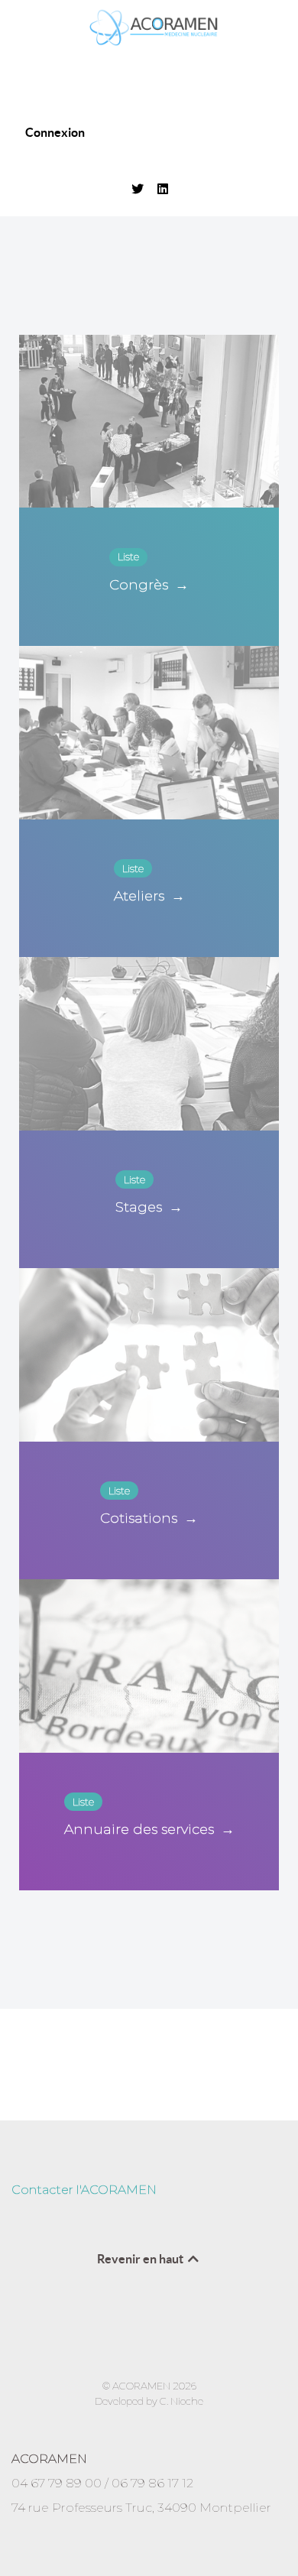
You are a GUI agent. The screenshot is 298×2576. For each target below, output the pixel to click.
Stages (149, 1207)
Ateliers (149, 896)
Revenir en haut (141, 2259)
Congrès (149, 585)
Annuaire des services (149, 1829)
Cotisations (149, 1518)
